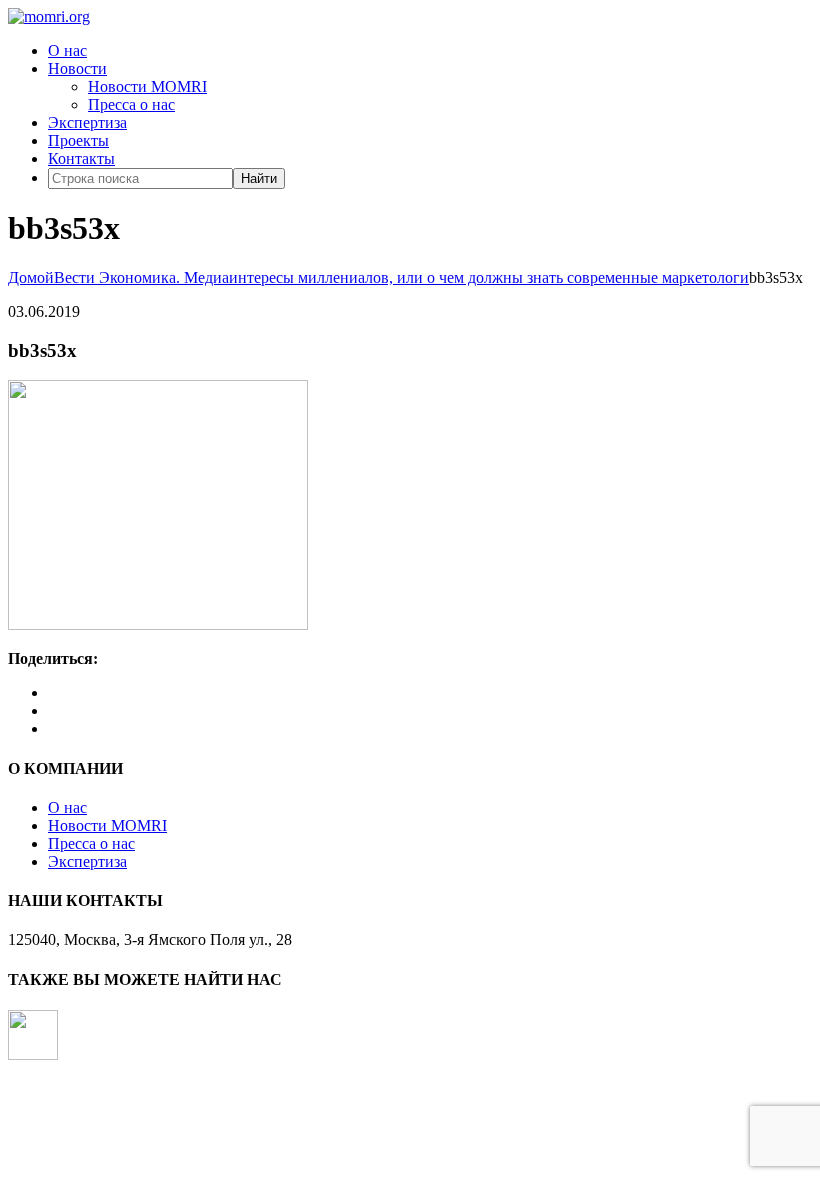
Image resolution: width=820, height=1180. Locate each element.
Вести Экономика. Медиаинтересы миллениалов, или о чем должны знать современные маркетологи (401, 277)
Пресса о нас (131, 104)
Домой (31, 277)
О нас (67, 50)
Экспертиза (87, 122)
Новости (77, 68)
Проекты (78, 140)
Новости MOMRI (147, 86)
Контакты (81, 158)
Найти (259, 178)
